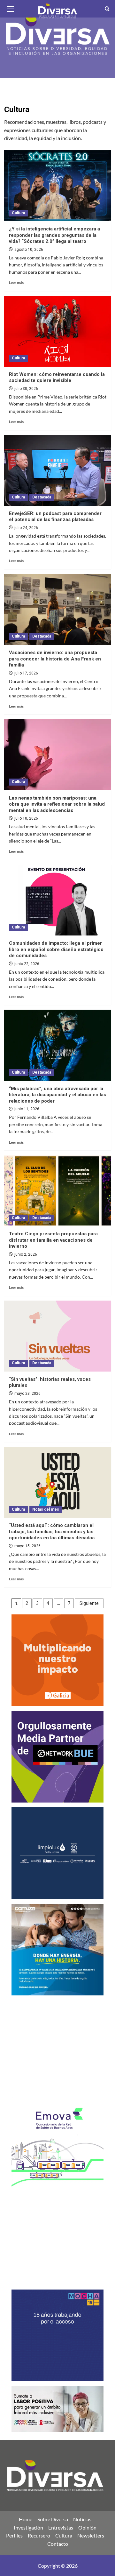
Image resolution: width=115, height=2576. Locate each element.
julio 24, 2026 (26, 528)
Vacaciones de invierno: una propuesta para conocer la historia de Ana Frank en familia (55, 659)
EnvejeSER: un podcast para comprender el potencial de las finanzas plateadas (55, 517)
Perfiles (14, 2535)
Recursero (39, 2535)
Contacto (58, 2544)
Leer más (16, 282)
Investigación (28, 2527)
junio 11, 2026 (27, 1109)
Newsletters (91, 2535)
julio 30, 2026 (26, 389)
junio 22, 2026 (27, 964)
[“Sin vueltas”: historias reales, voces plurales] (58, 1336)
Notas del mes (46, 1509)
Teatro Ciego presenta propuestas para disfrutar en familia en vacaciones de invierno (53, 1240)
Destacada (42, 497)
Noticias (82, 2519)
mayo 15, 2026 (27, 1546)
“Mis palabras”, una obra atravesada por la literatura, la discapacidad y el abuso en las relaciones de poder (57, 1095)
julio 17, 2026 (26, 673)
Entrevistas (61, 2527)
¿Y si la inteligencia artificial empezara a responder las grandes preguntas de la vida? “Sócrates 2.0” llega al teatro (54, 235)
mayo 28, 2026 (27, 1394)
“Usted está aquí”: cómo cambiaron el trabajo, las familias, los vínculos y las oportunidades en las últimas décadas (52, 1531)
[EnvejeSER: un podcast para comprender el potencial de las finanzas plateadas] (58, 470)
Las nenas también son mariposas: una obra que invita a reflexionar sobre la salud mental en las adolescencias (57, 804)
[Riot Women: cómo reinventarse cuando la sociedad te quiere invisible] (58, 331)
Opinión (87, 2527)
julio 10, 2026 (26, 818)
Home (26, 2519)
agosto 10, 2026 (29, 250)
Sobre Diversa (53, 2519)
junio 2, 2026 (26, 1254)
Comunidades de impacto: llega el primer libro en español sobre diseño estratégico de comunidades (56, 949)
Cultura (18, 213)
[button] (11, 8)
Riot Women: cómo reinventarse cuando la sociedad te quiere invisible (57, 378)
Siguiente (89, 1603)
